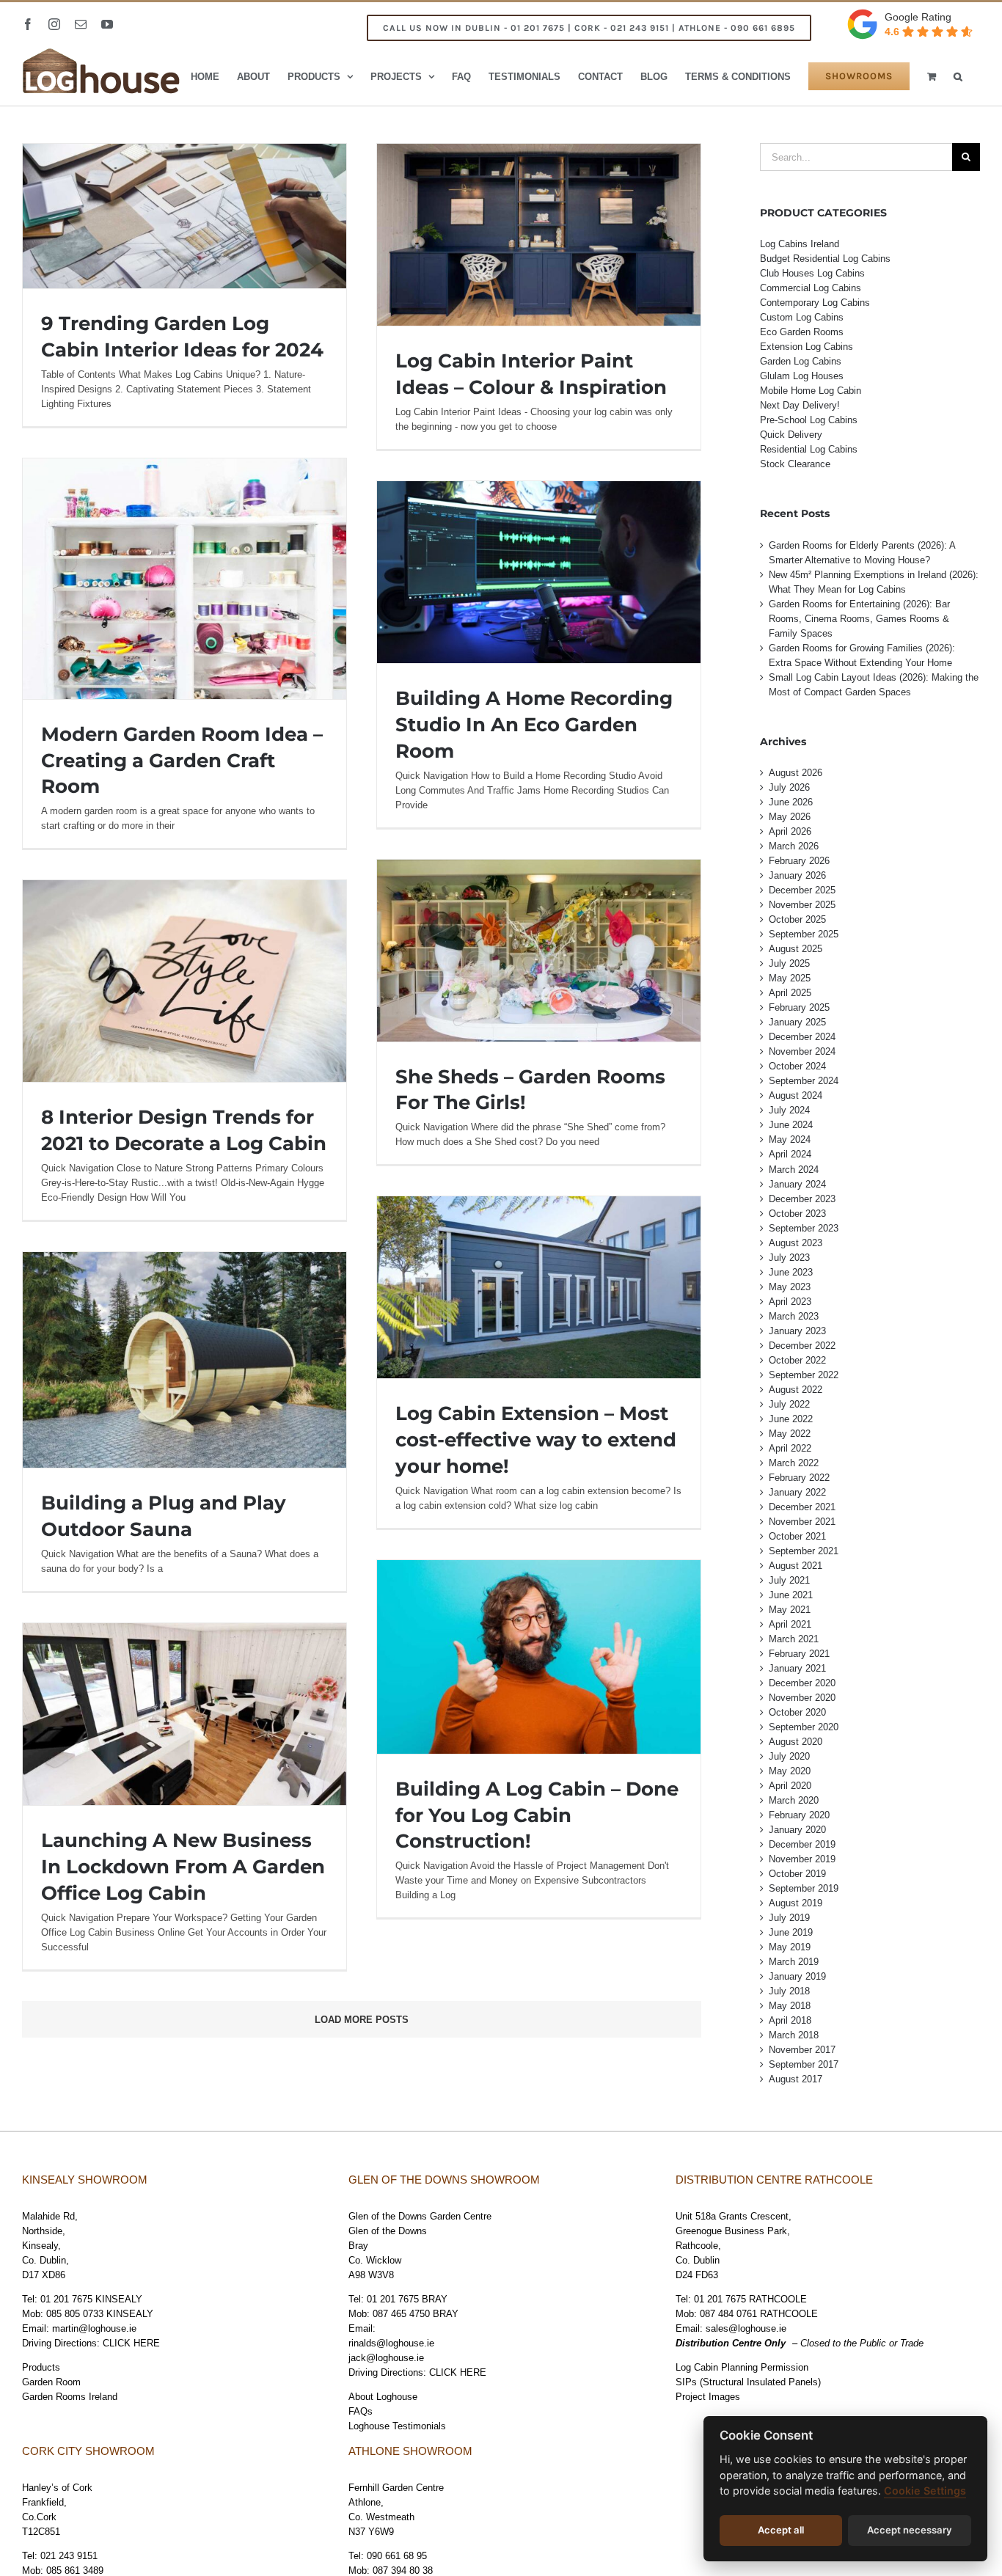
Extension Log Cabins (807, 347)
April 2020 (790, 1786)
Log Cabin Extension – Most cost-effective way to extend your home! (536, 1440)
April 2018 (790, 2020)
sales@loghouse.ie (746, 2328)
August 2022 (796, 1390)
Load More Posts (362, 2020)
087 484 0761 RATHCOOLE (759, 2314)
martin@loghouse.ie (94, 2328)
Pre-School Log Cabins (809, 420)
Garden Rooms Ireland (70, 2397)
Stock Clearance (795, 464)
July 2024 (789, 1110)
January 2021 (797, 1668)
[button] (958, 76)
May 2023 (790, 1287)
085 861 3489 (75, 2570)
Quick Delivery (791, 435)
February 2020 (799, 1815)
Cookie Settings (925, 2491)
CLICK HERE (131, 2343)
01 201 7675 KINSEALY (91, 2299)
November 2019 (802, 1859)
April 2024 (790, 1154)
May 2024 (790, 1139)
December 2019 (802, 1844)
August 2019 (796, 1903)
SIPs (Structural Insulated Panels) (748, 2382)
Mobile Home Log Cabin (811, 391)
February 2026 (799, 861)
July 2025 (789, 963)
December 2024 (802, 1037)
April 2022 (790, 1448)
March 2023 (794, 1316)
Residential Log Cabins (809, 449)
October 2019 (797, 1874)
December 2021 (802, 1507)
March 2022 (794, 1463)
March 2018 (794, 2035)
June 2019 (791, 1932)
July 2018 (789, 1991)
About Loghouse (383, 2397)
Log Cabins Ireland (800, 244)
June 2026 (791, 802)
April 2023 (790, 1302)
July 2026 (789, 787)
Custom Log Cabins (802, 317)
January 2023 (797, 1331)
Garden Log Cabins (801, 361)
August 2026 (796, 773)
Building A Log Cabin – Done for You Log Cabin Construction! (537, 1815)
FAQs (361, 2411)
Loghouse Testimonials (397, 2426)
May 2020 (790, 1771)
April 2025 (790, 993)
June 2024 (791, 1125)
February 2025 (799, 1007)
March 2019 (794, 1962)
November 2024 (802, 1051)
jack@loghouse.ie (386, 2358)
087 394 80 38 (403, 2570)
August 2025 (796, 949)
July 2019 (789, 1918)
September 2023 (804, 1228)
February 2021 (799, 1654)
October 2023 (797, 1214)
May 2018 (790, 2006)
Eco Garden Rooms (802, 332)
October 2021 (797, 1536)
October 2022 (797, 1360)
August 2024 (796, 1095)
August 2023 (796, 1243)
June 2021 (791, 1595)
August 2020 (796, 1742)
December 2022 (802, 1346)
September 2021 (804, 1551)
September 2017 (804, 2064)
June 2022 (791, 1419)
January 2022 (797, 1492)
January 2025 (797, 1022)
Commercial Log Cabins (811, 288)
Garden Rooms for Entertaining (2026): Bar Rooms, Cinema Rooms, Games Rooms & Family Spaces (859, 619)
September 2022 (804, 1375)
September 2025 (804, 934)
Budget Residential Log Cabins (825, 259)
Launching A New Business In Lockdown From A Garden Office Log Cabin (183, 1867)
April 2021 (790, 1624)
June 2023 (791, 1272)
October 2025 (797, 919)
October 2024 (797, 1066)
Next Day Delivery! (800, 405)
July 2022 (789, 1404)
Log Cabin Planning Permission (742, 2367)
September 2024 (804, 1081)
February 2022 (799, 1478)
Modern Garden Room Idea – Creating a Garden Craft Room (182, 761)
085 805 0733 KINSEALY (100, 2314)
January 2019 (797, 1976)
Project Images (708, 2397)
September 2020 (804, 1727)
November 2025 (802, 905)
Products (41, 2367)
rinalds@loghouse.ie (391, 2343)
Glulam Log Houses (802, 376)
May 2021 (790, 1610)
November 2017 (802, 2050)
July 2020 (789, 1756)
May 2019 (790, 1947)
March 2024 (794, 1170)
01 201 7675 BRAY (407, 2299)
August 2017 (796, 2079)
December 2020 (802, 1683)
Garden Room (51, 2382)
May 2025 (790, 978)
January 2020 (797, 1830)
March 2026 (794, 846)
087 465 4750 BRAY (416, 2314)
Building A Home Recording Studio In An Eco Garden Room (534, 725)
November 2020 (802, 1698)
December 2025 (802, 890)
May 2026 (790, 817)
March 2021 (794, 1639)
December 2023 (802, 1199)
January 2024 (797, 1184)
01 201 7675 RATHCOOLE (750, 2299)
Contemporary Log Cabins (815, 303)
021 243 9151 (69, 2556)
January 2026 (797, 875)
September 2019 (804, 1888)
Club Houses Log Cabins (812, 273)
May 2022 (790, 1434)
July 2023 (789, 1258)
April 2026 (790, 831)
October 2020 (797, 1712)
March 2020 (794, 1800)
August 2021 (796, 1566)
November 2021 (802, 1522)
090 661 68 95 (397, 2556)
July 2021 (789, 1580)
